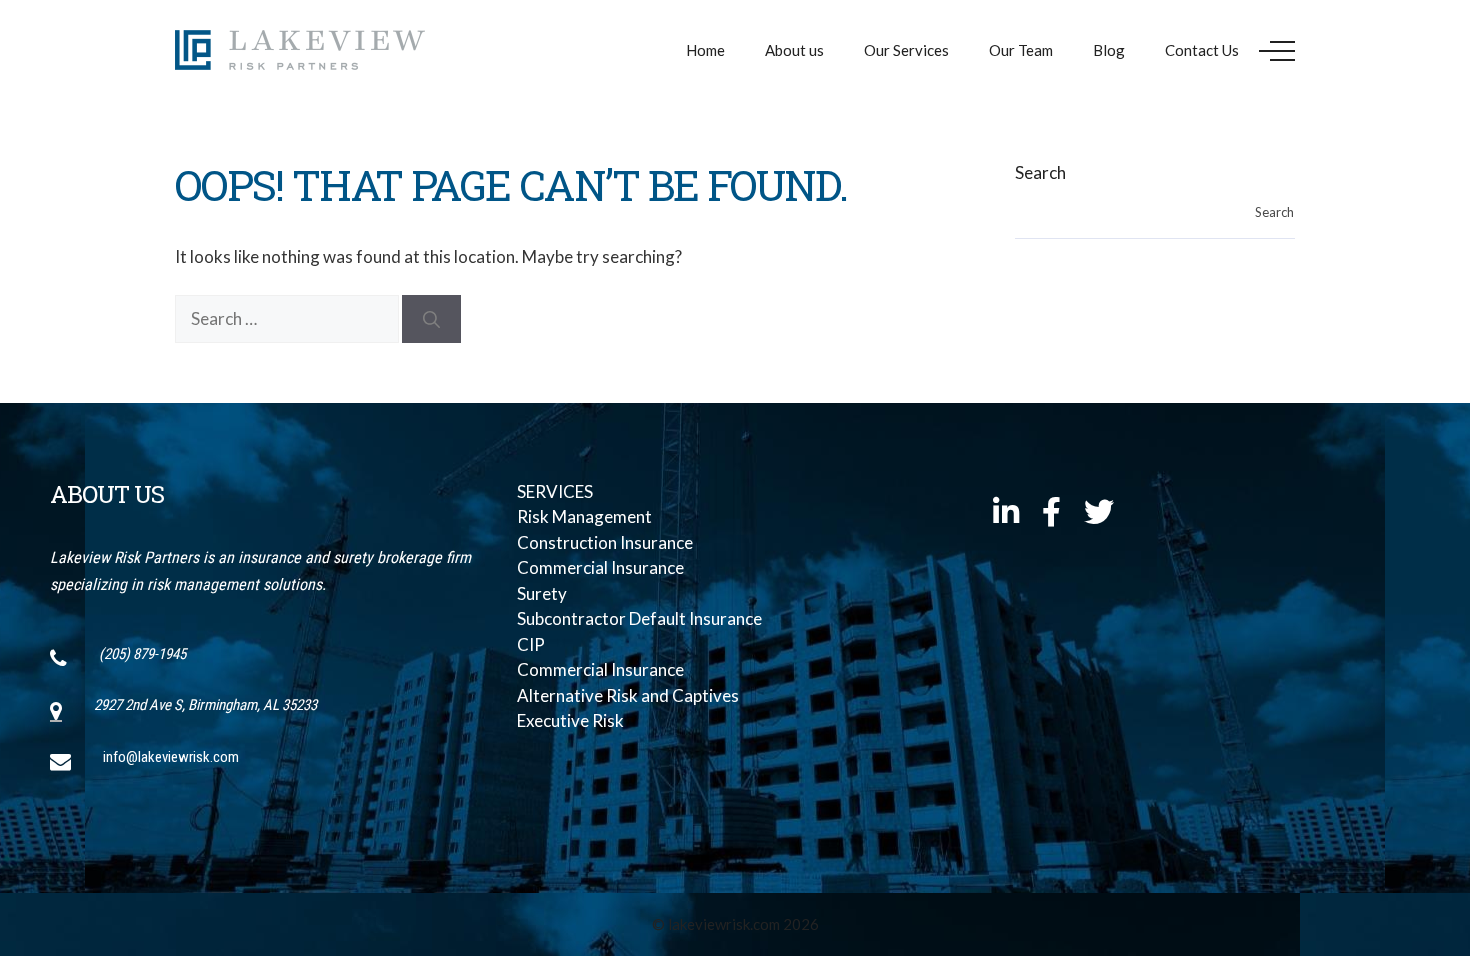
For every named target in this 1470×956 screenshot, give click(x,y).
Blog (1109, 50)
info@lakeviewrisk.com (171, 757)
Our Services (906, 50)
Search (1040, 172)
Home (705, 50)
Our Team (1021, 50)
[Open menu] (1277, 51)
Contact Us (1202, 50)
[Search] (431, 319)
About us (794, 50)
